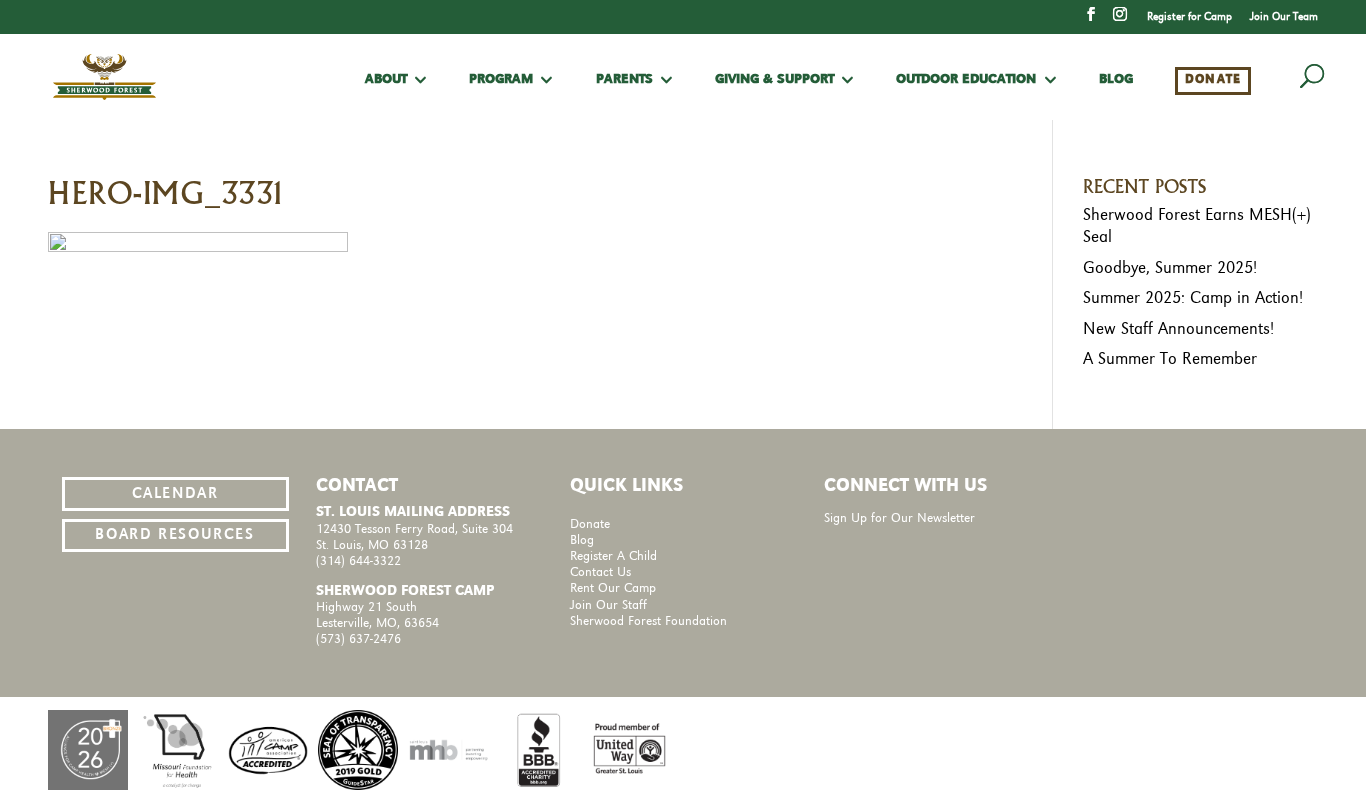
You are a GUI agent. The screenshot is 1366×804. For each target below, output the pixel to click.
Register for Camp (1189, 17)
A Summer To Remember (1170, 359)
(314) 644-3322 (358, 561)
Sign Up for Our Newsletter (899, 518)
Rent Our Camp (613, 588)
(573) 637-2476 (358, 639)
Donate (1213, 79)
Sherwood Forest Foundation (648, 621)
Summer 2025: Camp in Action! (1193, 298)
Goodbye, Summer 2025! (1170, 268)
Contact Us (600, 572)
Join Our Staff (608, 605)
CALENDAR (175, 494)
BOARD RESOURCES (174, 535)
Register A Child (613, 556)
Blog (1116, 80)
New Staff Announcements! (1178, 329)
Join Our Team (1284, 17)
